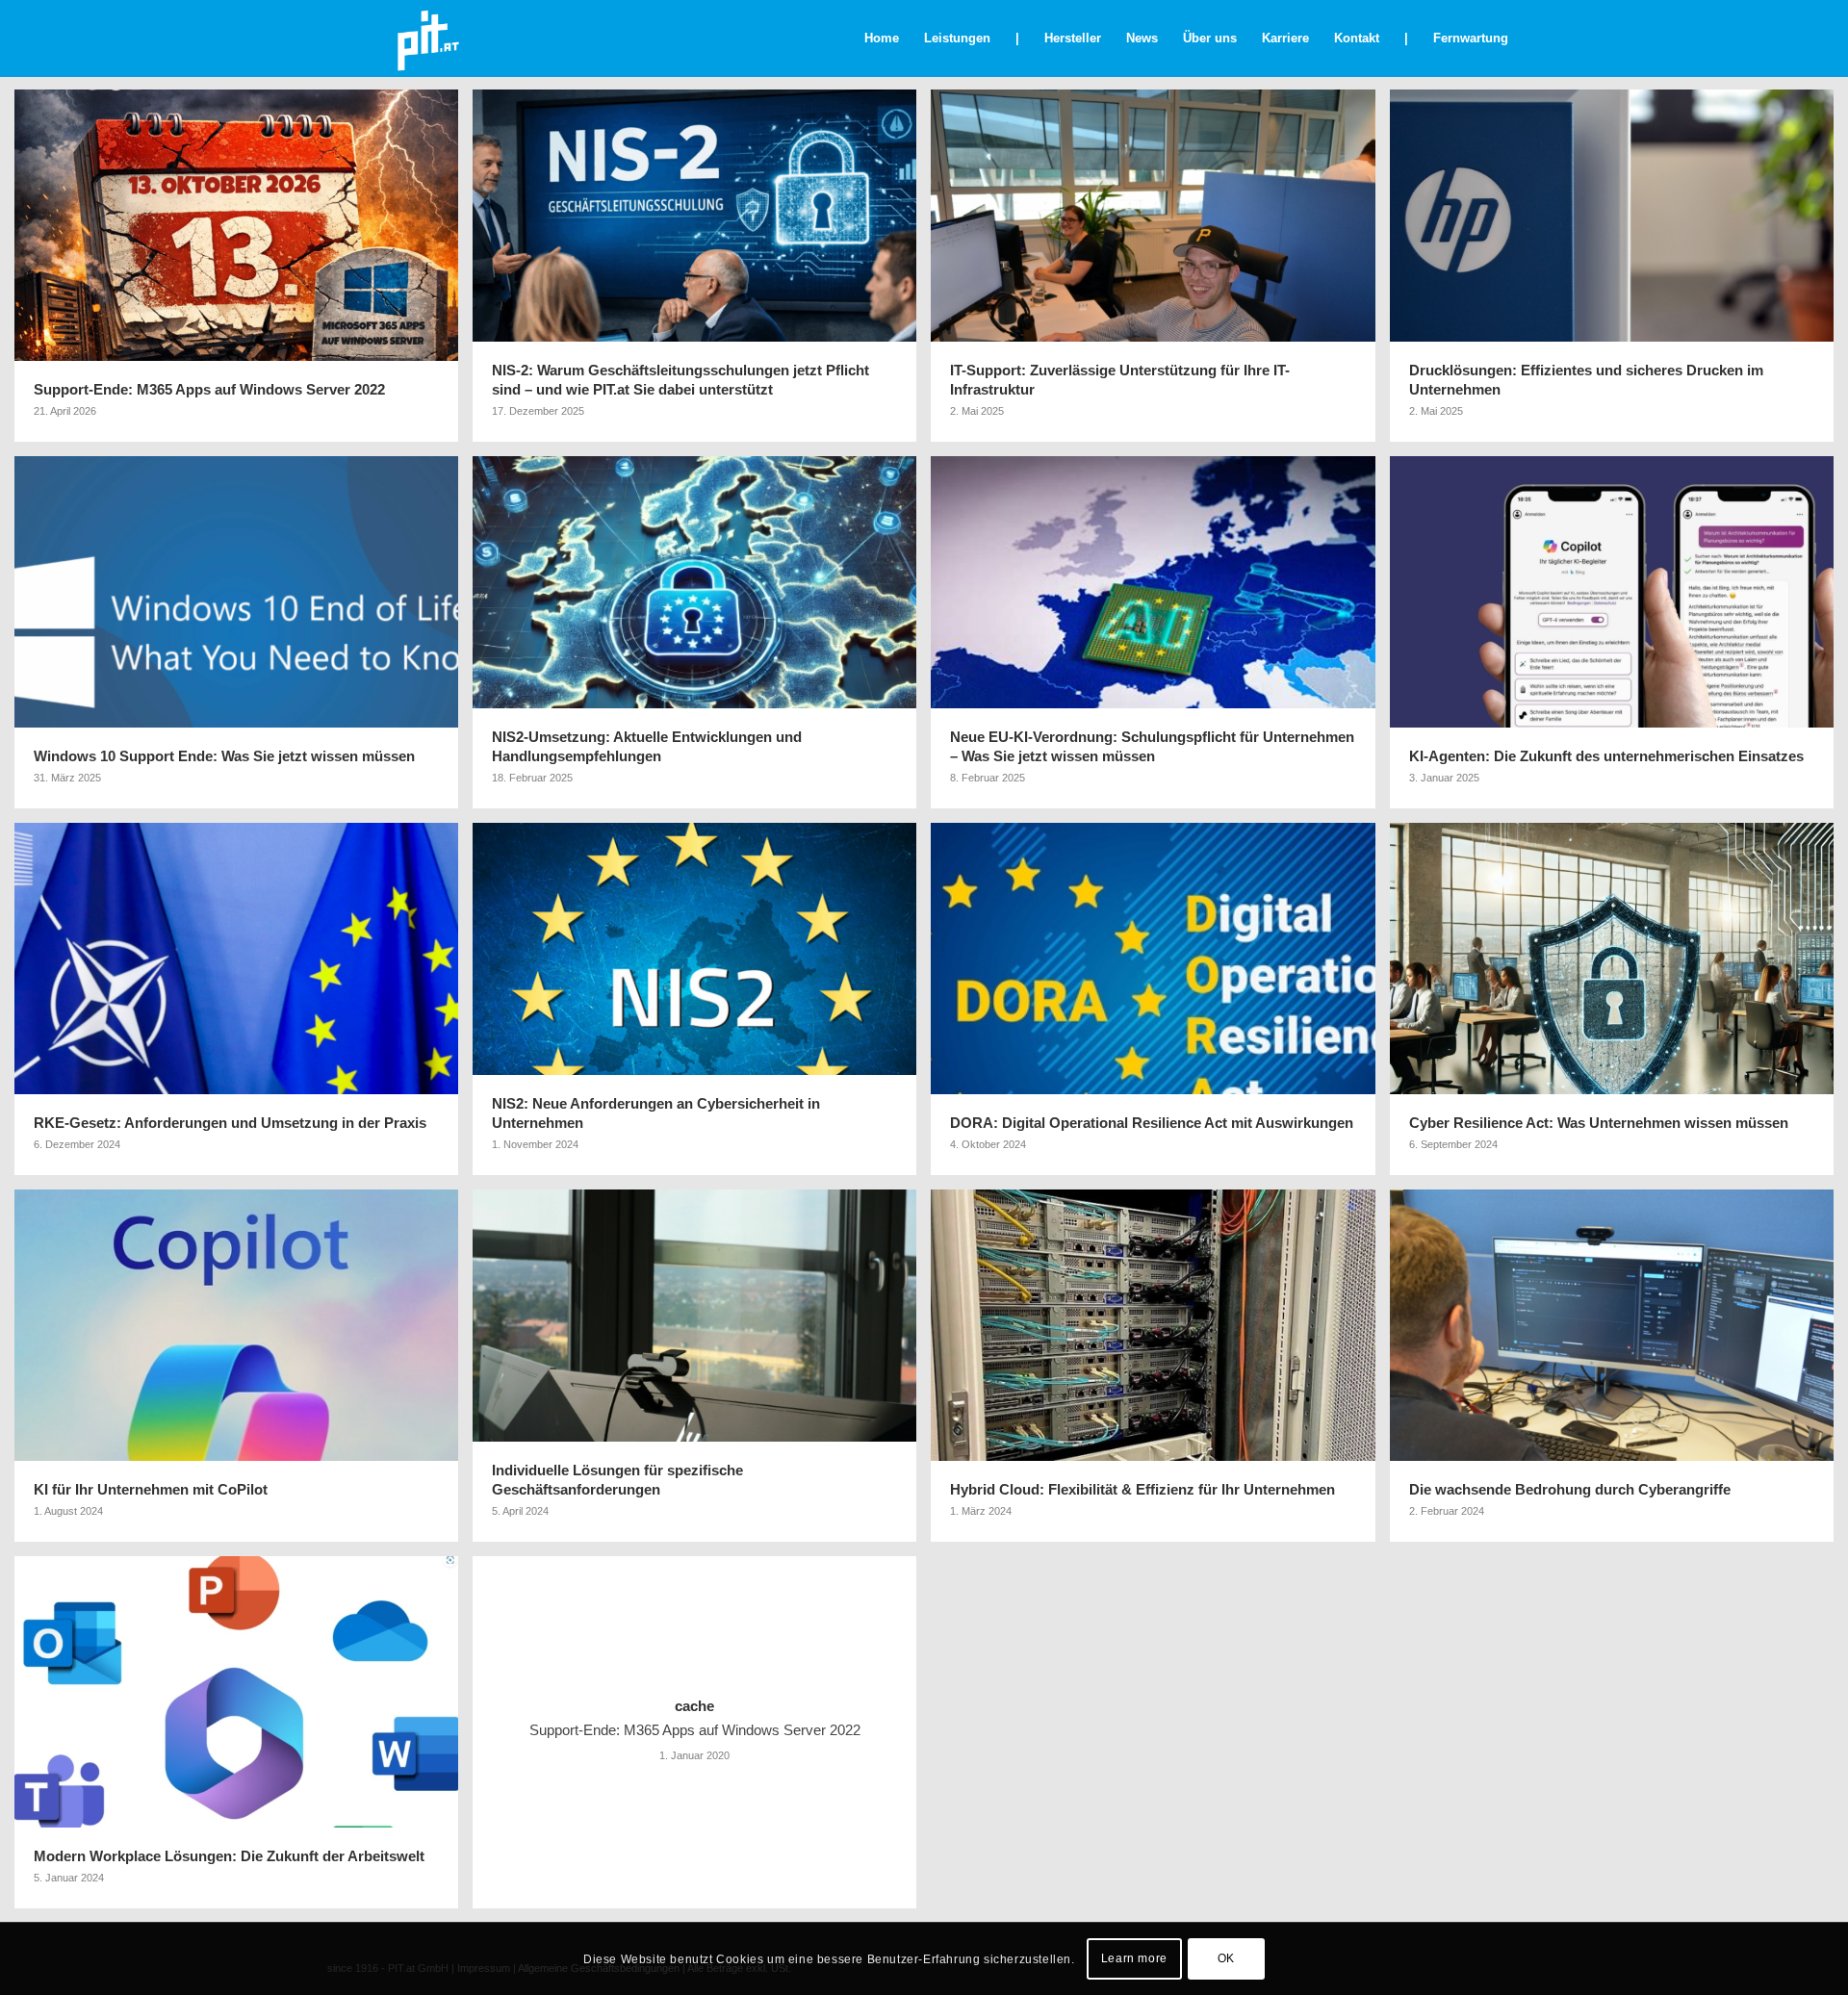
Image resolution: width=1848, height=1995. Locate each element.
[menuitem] (882, 38)
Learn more (1134, 1958)
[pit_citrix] (428, 38)
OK (1226, 1958)
